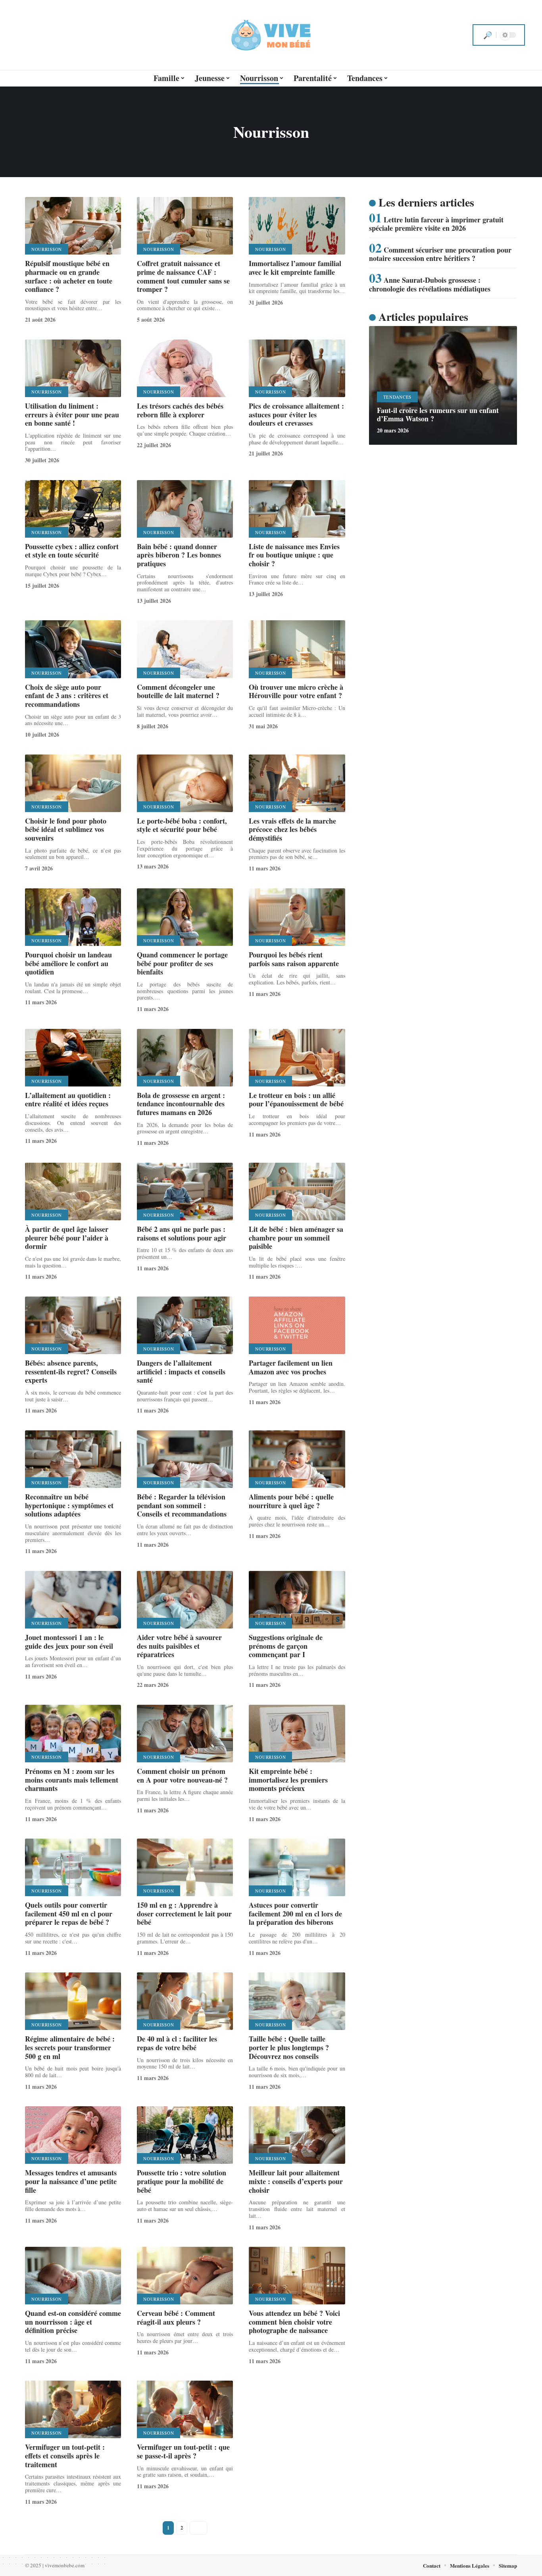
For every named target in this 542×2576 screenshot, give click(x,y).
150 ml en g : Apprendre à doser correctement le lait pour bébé (184, 1913)
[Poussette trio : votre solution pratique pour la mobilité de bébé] (185, 2135)
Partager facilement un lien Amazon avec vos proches (291, 1367)
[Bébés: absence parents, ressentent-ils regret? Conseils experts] (73, 1325)
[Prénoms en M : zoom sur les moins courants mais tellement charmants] (73, 1734)
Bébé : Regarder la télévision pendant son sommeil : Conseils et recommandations (182, 1505)
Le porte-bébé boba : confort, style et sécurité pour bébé (182, 825)
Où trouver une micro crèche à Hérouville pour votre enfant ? (296, 691)
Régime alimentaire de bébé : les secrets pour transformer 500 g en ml (70, 2047)
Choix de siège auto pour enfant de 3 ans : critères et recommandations (67, 696)
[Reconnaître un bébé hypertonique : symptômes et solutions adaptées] (73, 1459)
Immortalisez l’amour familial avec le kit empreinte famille (295, 268)
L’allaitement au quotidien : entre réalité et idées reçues (68, 1100)
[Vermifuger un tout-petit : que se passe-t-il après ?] (185, 2409)
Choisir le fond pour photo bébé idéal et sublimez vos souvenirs (66, 829)
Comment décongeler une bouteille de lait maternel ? (178, 691)
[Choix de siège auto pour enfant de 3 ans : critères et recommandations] (73, 649)
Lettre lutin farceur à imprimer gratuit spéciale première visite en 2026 (436, 224)
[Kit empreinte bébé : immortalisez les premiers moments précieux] (297, 1734)
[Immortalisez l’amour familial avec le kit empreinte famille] (297, 226)
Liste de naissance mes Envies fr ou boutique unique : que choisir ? (294, 555)
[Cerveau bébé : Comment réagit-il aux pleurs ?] (185, 2276)
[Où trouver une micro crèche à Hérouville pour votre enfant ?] (297, 649)
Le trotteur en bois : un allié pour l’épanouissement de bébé (296, 1100)
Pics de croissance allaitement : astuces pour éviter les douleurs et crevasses (296, 414)
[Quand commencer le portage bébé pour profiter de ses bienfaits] (185, 917)
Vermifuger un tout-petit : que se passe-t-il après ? (183, 2451)
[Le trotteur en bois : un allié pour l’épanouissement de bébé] (297, 1058)
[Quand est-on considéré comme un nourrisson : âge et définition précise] (73, 2276)
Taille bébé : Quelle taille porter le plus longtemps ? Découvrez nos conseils (289, 2047)
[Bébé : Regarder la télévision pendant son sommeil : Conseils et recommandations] (185, 1459)
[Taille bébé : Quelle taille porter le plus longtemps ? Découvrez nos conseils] (297, 2001)
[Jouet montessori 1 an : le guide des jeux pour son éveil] (73, 1600)
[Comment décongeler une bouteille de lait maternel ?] (185, 649)
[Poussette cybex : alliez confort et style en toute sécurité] (73, 509)
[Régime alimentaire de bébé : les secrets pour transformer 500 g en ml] (73, 2001)
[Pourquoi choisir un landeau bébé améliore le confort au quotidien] (73, 917)
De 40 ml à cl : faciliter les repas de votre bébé (177, 2043)
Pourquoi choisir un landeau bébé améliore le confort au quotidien (68, 963)
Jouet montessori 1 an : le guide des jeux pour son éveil (69, 1642)
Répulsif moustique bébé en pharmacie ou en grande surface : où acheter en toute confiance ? (69, 276)
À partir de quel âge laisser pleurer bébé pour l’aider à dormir (67, 1238)
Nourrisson (47, 249)
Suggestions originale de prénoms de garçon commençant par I (286, 1646)
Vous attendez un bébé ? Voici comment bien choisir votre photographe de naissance (294, 2322)
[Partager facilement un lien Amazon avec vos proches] (297, 1325)
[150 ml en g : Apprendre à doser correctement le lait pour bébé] (185, 1867)
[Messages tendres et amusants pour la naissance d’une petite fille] (73, 2135)
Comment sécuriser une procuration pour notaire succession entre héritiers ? (440, 254)
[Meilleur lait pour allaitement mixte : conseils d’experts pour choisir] (297, 2135)
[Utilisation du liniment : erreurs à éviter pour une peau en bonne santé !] (73, 368)
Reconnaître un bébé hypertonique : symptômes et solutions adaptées (69, 1505)
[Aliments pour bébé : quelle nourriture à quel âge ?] (297, 1459)
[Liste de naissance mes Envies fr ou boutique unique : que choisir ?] (297, 509)
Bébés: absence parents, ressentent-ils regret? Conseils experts (71, 1371)
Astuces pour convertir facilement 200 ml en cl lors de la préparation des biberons (295, 1913)
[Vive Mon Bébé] (271, 35)
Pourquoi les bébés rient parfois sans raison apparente (294, 959)
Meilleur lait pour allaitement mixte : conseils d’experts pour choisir (296, 2181)
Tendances (397, 397)
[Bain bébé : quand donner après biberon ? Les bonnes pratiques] (185, 509)
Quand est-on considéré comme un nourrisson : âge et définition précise (73, 2322)
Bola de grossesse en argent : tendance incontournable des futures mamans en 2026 (181, 1104)
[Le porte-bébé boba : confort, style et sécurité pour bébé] (185, 783)
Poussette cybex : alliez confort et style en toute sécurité (72, 551)
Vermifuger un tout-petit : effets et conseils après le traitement (65, 2455)
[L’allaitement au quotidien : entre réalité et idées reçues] (73, 1058)
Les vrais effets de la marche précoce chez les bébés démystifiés (292, 829)
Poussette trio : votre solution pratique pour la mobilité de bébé (182, 2181)
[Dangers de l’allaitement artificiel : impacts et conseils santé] (185, 1325)
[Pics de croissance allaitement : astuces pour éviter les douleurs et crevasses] (297, 368)
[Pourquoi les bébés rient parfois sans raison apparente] (297, 917)
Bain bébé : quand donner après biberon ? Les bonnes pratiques (179, 555)
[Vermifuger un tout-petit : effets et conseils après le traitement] (73, 2409)
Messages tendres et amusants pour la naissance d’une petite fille (71, 2181)
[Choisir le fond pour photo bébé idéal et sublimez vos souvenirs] (73, 783)
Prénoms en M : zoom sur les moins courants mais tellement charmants (72, 1780)
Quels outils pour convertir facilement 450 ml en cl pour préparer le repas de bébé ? (69, 1913)
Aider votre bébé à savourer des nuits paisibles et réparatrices (179, 1646)
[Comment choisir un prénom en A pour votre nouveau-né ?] (185, 1734)
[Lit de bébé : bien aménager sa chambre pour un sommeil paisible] (297, 1192)
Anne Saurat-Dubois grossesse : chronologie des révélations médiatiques (430, 284)
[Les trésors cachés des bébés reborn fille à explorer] (185, 368)
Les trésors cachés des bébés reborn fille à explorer (180, 410)
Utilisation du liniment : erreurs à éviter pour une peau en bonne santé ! (72, 414)
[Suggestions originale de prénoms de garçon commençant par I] (297, 1600)
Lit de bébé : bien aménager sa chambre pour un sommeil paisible (296, 1238)
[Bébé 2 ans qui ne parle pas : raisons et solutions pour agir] (185, 1192)
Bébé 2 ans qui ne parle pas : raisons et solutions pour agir (182, 1233)
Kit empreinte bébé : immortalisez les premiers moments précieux (288, 1780)
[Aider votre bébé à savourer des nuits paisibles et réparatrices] (185, 1600)
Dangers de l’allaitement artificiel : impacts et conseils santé (181, 1371)
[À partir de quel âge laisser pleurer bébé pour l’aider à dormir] (73, 1192)
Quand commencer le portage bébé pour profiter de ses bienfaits (182, 963)
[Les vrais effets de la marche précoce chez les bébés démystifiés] (297, 783)
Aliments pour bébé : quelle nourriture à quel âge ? (291, 1501)
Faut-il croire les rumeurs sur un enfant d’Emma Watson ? (438, 415)
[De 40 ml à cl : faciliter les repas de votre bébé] (185, 2001)
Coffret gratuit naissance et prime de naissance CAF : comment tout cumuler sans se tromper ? (183, 276)
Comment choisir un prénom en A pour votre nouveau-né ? (182, 1775)
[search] (488, 35)
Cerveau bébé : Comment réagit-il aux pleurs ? (176, 2317)
